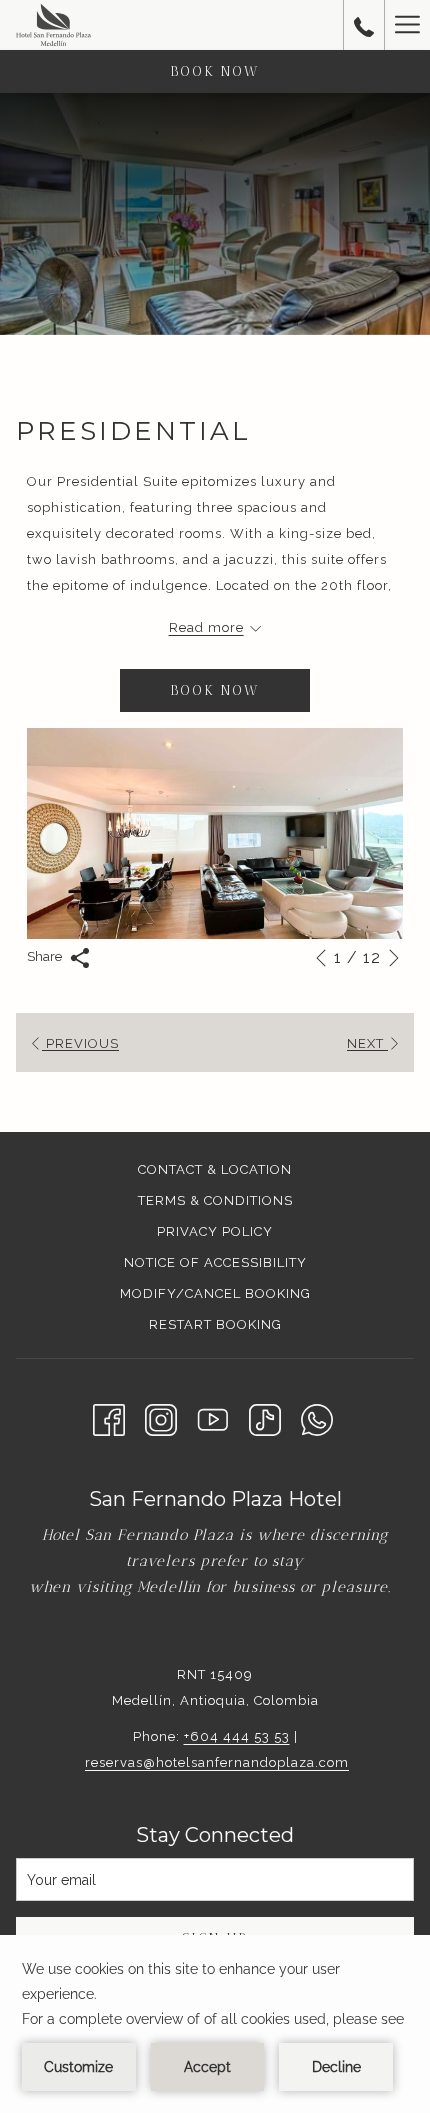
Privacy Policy (215, 1231)
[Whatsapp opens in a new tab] (317, 1418)
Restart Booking (215, 1324)
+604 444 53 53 (237, 1736)
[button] (215, 834)
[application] (215, 2024)
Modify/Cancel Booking (215, 1293)
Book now (215, 71)
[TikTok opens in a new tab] (265, 1418)
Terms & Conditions (215, 1200)
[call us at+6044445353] (364, 25)
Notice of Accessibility (215, 1262)
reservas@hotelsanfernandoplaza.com (217, 1762)
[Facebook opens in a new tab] (109, 1418)
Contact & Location (215, 1169)
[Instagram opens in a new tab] (161, 1418)
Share (46, 956)
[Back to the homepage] (53, 25)
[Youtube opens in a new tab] (213, 1418)
